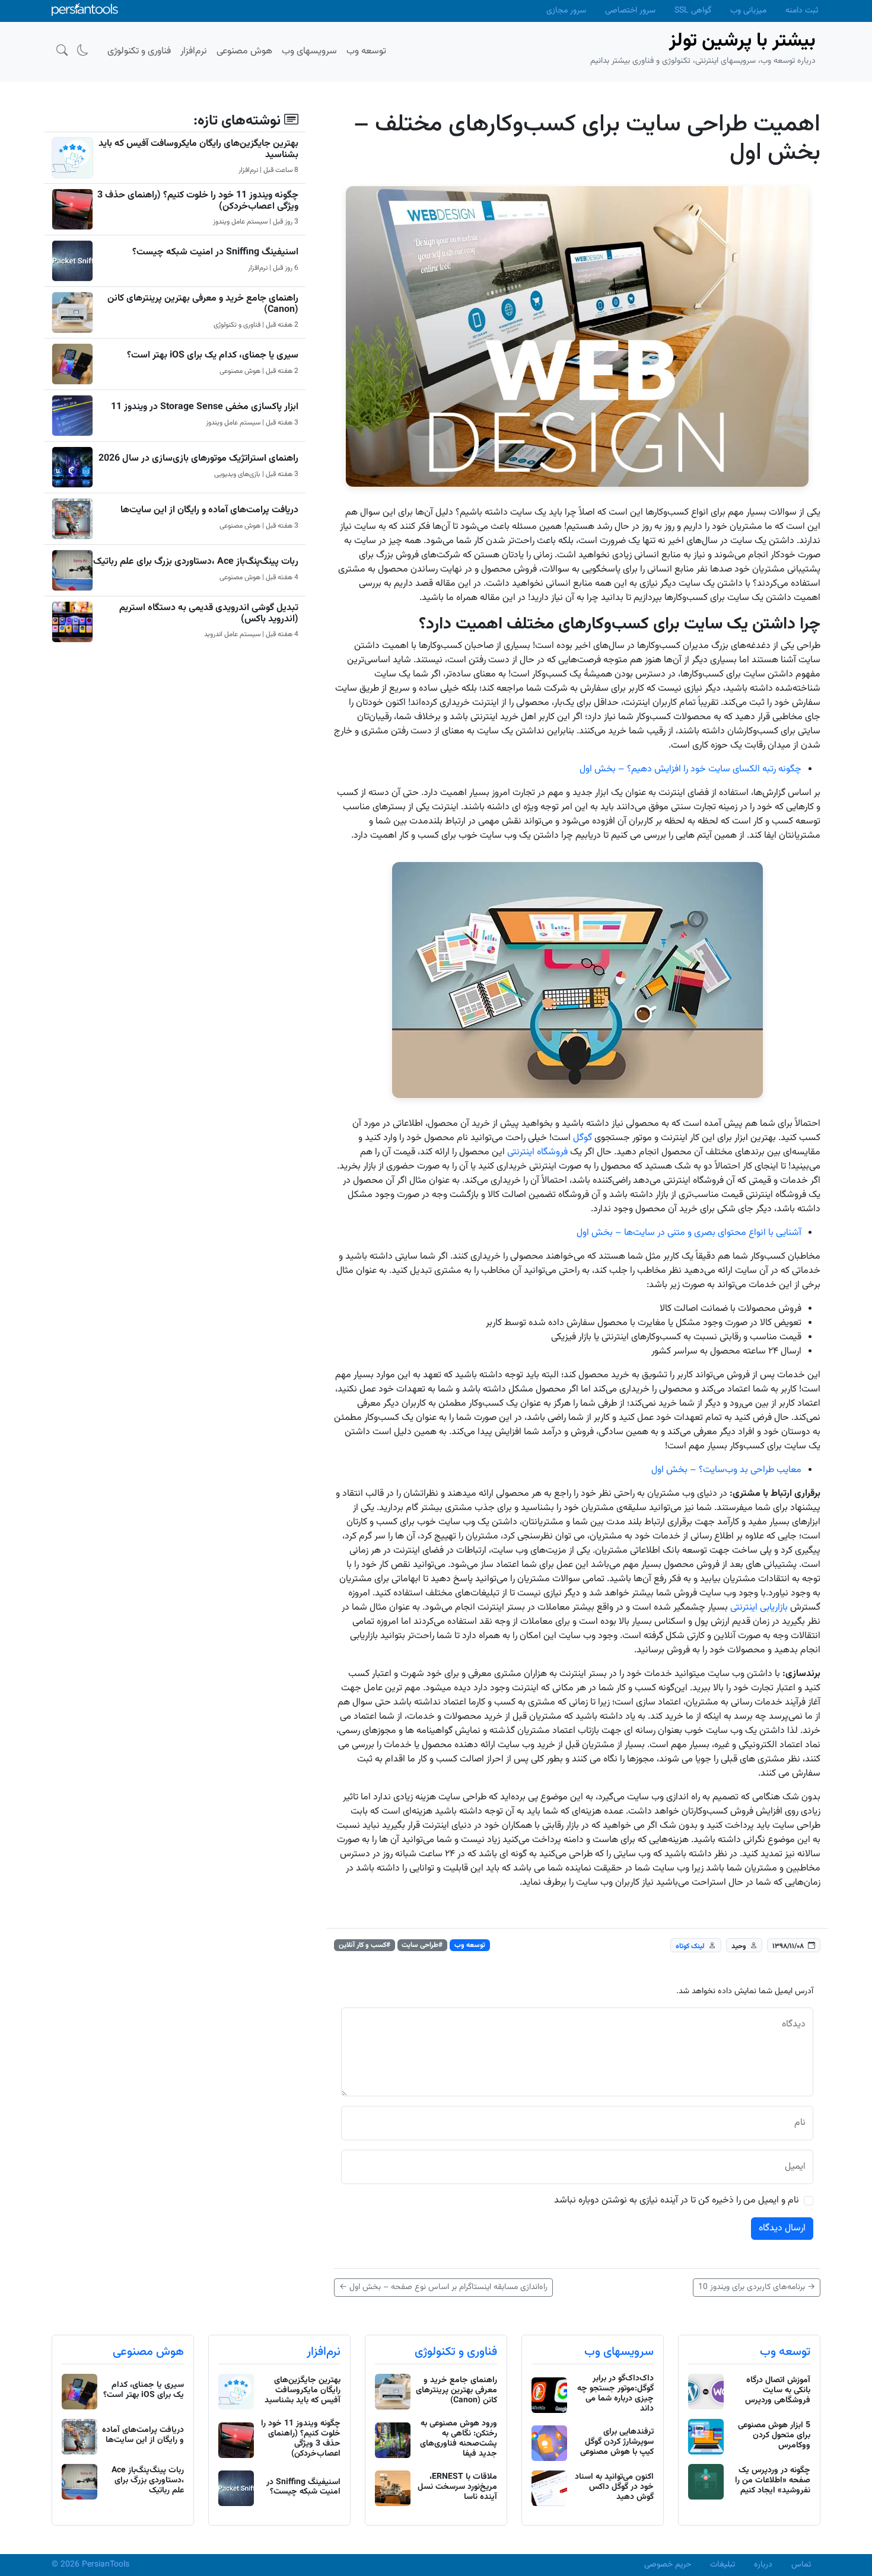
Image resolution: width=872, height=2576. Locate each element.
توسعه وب (470, 1945)
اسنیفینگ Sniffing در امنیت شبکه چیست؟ (215, 252)
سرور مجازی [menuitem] (566, 11)
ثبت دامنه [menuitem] (802, 11)
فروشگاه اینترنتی (539, 1152)
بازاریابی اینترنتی (759, 1608)
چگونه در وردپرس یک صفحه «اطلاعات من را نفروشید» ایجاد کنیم (773, 2481)
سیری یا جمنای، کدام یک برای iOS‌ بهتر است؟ (213, 355)
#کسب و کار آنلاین (365, 1945)
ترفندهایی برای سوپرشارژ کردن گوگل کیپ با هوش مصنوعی (617, 2442)
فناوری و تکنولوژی (456, 2352)
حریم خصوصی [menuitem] (668, 2565)
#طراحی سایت (422, 1945)
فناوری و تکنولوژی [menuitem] (139, 51)
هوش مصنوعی (148, 2352)
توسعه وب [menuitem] (366, 51)
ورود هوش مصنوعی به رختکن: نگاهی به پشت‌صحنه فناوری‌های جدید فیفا (459, 2438)
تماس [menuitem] (801, 2565)
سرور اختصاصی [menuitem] (630, 11)
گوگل (583, 1138)
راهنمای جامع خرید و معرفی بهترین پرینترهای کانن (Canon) (203, 304)
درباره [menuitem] (763, 2565)
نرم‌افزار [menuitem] (194, 51)
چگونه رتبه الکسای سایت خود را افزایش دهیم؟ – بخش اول (690, 769)
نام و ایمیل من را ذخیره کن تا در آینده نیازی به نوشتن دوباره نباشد (677, 2201)
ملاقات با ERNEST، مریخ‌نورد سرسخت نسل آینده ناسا (457, 2487)
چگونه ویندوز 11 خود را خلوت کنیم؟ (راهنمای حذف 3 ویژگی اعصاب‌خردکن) (198, 201)
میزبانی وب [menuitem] (748, 11)
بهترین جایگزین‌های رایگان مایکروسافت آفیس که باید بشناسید (198, 149)
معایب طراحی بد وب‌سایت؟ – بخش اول (726, 1470)
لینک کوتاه (690, 1946)
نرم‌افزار (324, 2352)
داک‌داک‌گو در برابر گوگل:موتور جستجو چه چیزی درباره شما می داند (615, 2393)
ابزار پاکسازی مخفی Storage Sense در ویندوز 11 (205, 407)
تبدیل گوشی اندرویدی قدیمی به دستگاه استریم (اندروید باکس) (209, 614)
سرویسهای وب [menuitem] (309, 51)
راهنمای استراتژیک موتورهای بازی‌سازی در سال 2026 (198, 459)
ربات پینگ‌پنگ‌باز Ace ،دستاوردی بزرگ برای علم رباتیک (196, 562)
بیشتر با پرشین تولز (742, 41)
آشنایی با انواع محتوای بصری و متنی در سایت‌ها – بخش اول (689, 1233)
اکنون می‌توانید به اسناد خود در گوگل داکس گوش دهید (614, 2487)
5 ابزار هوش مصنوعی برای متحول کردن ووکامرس (774, 2435)
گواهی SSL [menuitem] (693, 11)
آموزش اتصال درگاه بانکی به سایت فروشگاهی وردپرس (778, 2390)
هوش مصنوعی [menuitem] (244, 51)
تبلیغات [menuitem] (723, 2565)
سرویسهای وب (619, 2352)
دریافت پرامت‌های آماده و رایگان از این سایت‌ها (209, 510)
